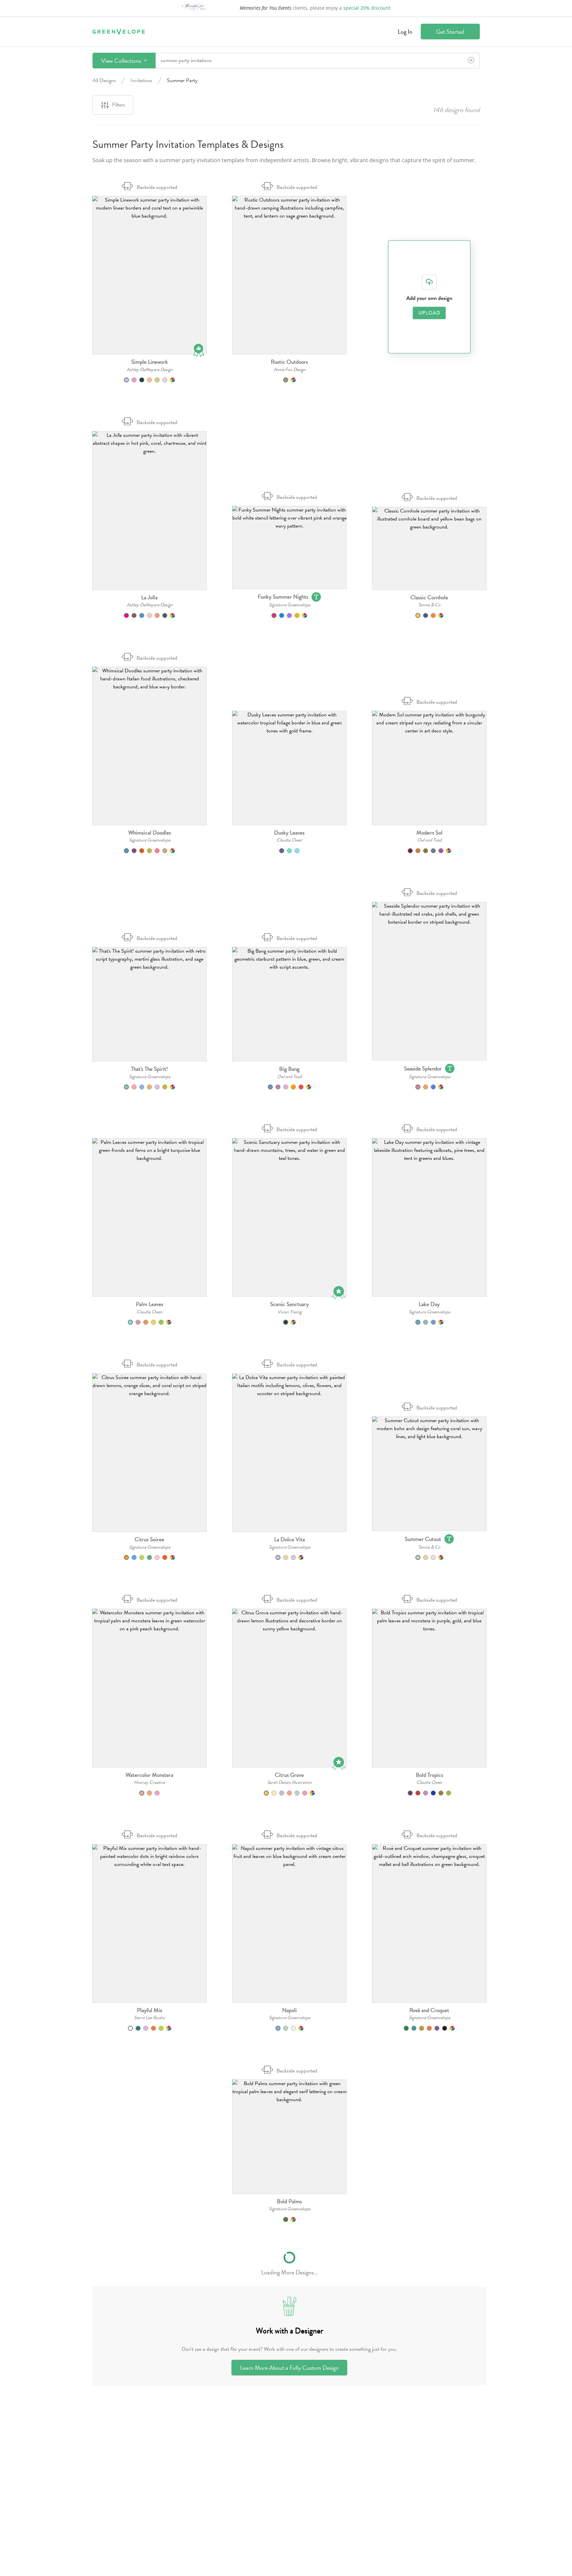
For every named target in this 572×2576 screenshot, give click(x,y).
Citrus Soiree (149, 1539)
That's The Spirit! (149, 1069)
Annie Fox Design (290, 370)
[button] (149, 275)
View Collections (122, 61)
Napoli (290, 2010)
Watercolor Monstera (149, 1775)
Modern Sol (429, 833)
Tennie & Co (429, 605)
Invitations (141, 80)
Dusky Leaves (289, 833)
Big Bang (289, 1069)
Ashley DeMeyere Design (150, 370)
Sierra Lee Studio (149, 2018)
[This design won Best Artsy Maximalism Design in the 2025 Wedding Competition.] (339, 1765)
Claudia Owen (289, 840)
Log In (405, 32)
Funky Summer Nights (283, 597)
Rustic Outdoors (289, 362)
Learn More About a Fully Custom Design (289, 2368)
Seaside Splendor (423, 1069)
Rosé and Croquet (429, 2010)
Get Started (450, 32)
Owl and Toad (429, 840)
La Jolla (149, 597)
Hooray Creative (149, 1782)
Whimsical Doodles (150, 833)
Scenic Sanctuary (290, 1304)
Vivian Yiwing (290, 1312)
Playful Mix (150, 2010)
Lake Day (429, 1304)
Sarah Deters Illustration (290, 1782)
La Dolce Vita (290, 1539)
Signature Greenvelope (290, 605)
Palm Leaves (150, 1304)
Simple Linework (150, 362)
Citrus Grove (289, 1775)
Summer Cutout (423, 1539)
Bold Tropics (429, 1775)
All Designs (104, 80)
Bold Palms (289, 2201)
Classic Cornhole (429, 597)
